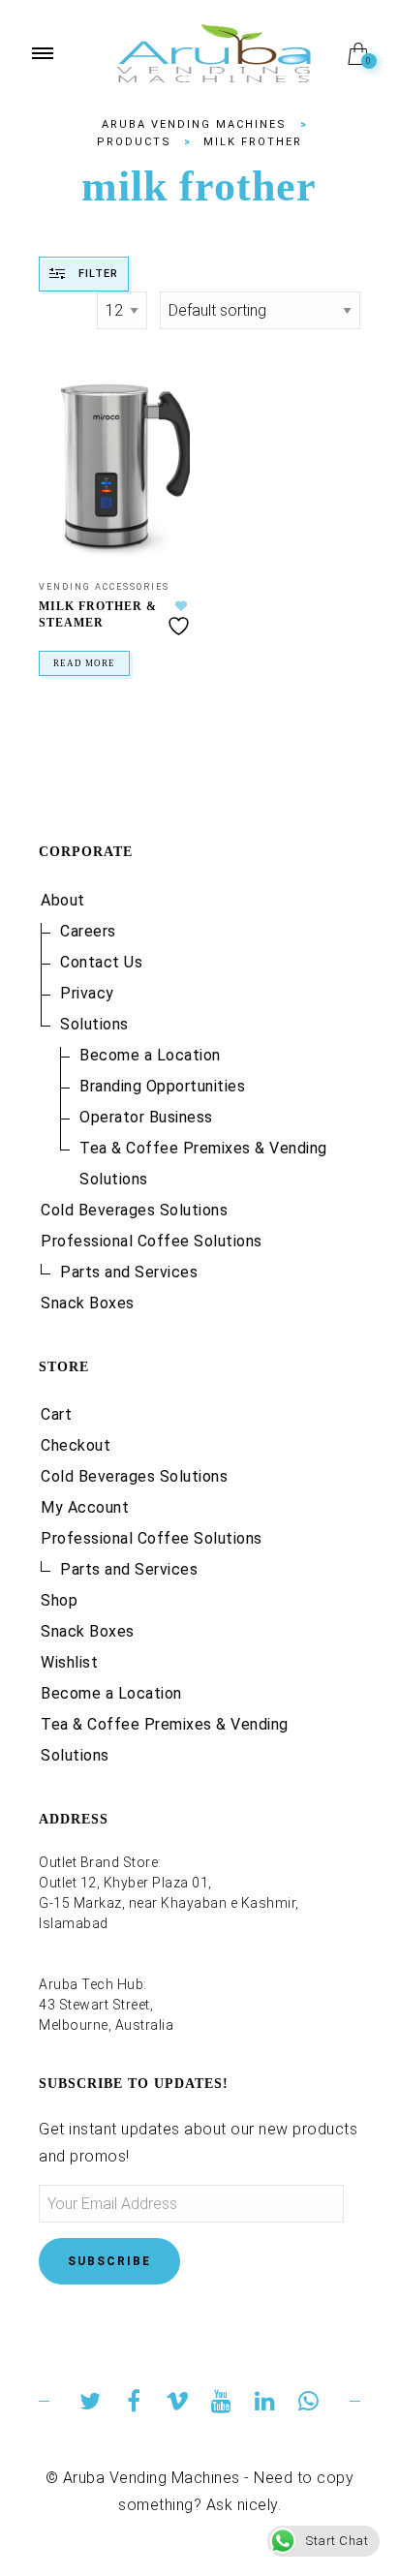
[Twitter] (91, 2404)
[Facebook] (134, 2404)
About (63, 900)
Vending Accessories (104, 587)
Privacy (87, 993)
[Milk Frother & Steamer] (114, 467)
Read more (84, 663)
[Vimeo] (178, 2404)
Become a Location (150, 1055)
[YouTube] (221, 2404)
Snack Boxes (88, 1303)
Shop (59, 1600)
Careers (88, 931)
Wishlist (69, 1662)
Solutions (94, 1024)
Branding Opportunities (162, 1086)
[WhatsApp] (308, 2404)
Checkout (76, 1445)
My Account (85, 1507)
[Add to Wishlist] (181, 618)
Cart (56, 1414)
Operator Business (146, 1117)
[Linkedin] (265, 2404)
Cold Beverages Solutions (134, 1210)
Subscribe (109, 2261)
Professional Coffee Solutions (152, 1241)
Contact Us (101, 962)
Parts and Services (129, 1272)
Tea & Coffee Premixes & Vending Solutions (203, 1164)
